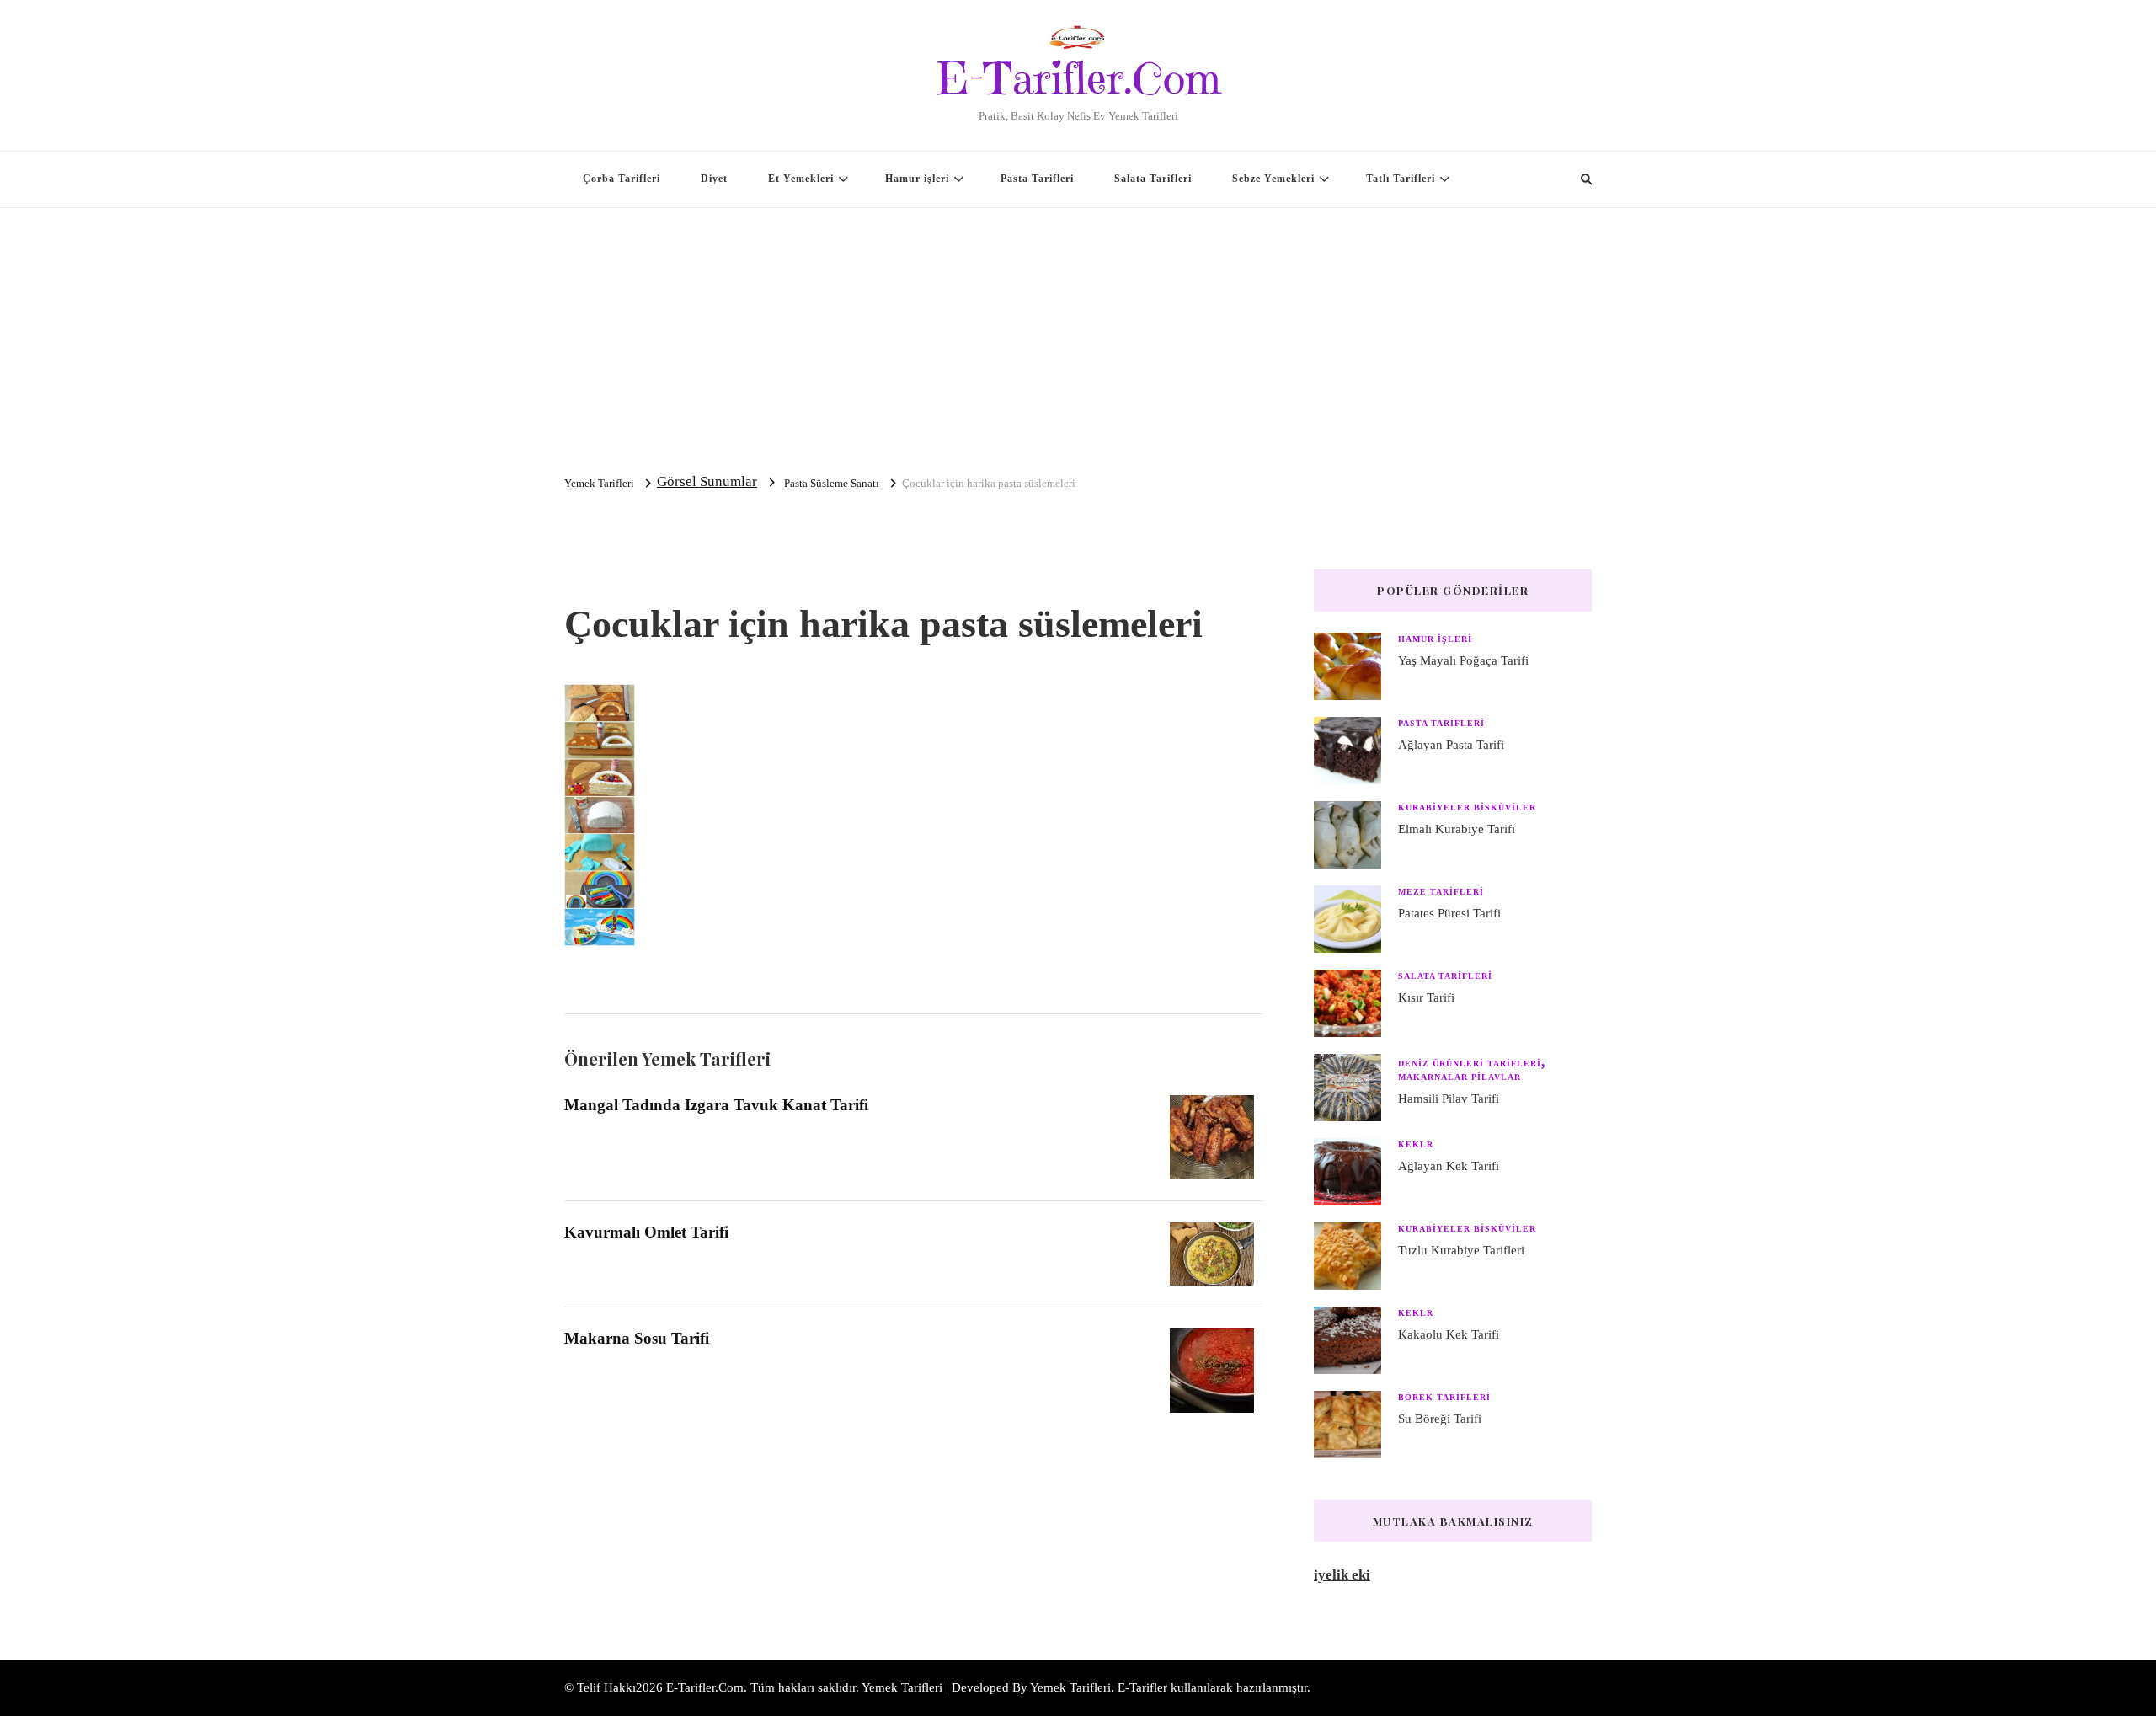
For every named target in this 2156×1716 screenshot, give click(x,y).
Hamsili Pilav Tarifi (1449, 1099)
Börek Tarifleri (1444, 1397)
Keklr (1416, 1144)
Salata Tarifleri (1153, 179)
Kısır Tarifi (1426, 997)
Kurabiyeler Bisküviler (1467, 807)
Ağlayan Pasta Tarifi (1451, 745)
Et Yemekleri (801, 179)
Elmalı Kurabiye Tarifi (1457, 829)
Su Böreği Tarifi (1440, 1419)
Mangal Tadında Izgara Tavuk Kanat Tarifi (716, 1105)
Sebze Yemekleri (1273, 179)
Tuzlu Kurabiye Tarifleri (1461, 1250)
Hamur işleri (917, 179)
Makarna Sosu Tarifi (637, 1338)
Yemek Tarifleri (1070, 1687)
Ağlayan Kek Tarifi (1449, 1166)
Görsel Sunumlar (707, 481)
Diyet (714, 179)
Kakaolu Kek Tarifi (1449, 1334)
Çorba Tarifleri (622, 179)
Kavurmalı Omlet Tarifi (646, 1232)
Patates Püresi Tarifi (1449, 913)
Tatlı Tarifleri (1401, 179)
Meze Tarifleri (1441, 892)
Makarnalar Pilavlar (1460, 1077)
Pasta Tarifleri (1037, 179)
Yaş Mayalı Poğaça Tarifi (1463, 660)
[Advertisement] (1078, 334)
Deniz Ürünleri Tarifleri (1470, 1064)
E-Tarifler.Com (1078, 78)
